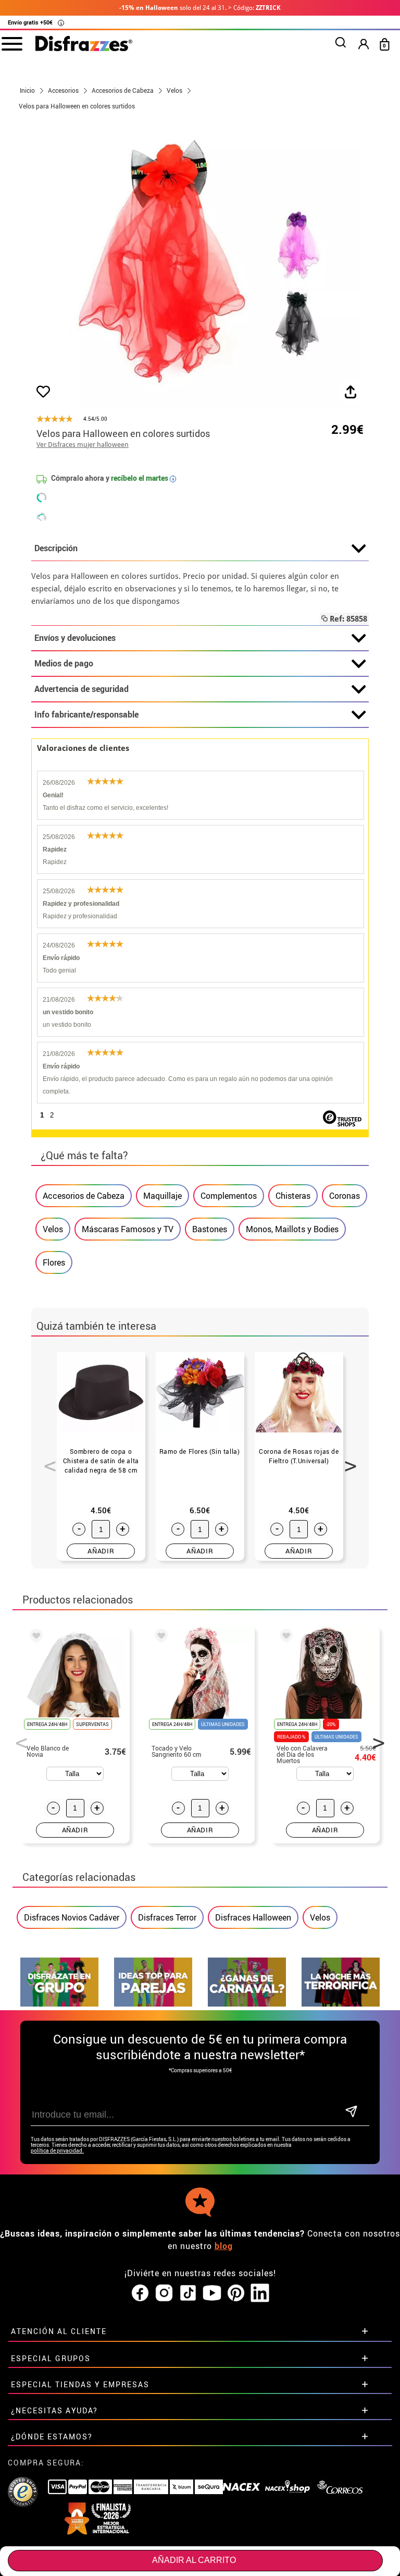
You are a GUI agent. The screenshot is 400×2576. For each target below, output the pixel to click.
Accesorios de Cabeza (84, 1196)
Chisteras (293, 1196)
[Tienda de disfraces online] (84, 44)
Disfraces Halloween (253, 1917)
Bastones (210, 1229)
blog (224, 2246)
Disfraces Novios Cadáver (72, 1917)
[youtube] (212, 2293)
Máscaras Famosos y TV (128, 1229)
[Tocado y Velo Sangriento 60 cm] (159, 1637)
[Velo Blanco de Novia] (34, 1637)
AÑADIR (101, 1551)
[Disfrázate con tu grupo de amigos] (59, 2004)
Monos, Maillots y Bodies (292, 1229)
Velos (53, 1229)
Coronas (345, 1196)
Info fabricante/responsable (86, 714)
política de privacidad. (57, 2151)
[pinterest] (236, 2293)
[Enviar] (351, 2112)
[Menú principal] (12, 43)
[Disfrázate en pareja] (153, 2004)
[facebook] (140, 2293)
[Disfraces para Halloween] (341, 2004)
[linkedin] (260, 2293)
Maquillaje (162, 1196)
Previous (46, 1460)
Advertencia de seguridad (82, 689)
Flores (54, 1262)
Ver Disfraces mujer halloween (83, 445)
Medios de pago (64, 663)
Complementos (229, 1196)
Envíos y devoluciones (75, 638)
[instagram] (164, 2293)
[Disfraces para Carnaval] (247, 2004)
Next (347, 1460)
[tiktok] (188, 2293)
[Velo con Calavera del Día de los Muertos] (284, 1637)
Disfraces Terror (167, 1917)
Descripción (56, 548)
